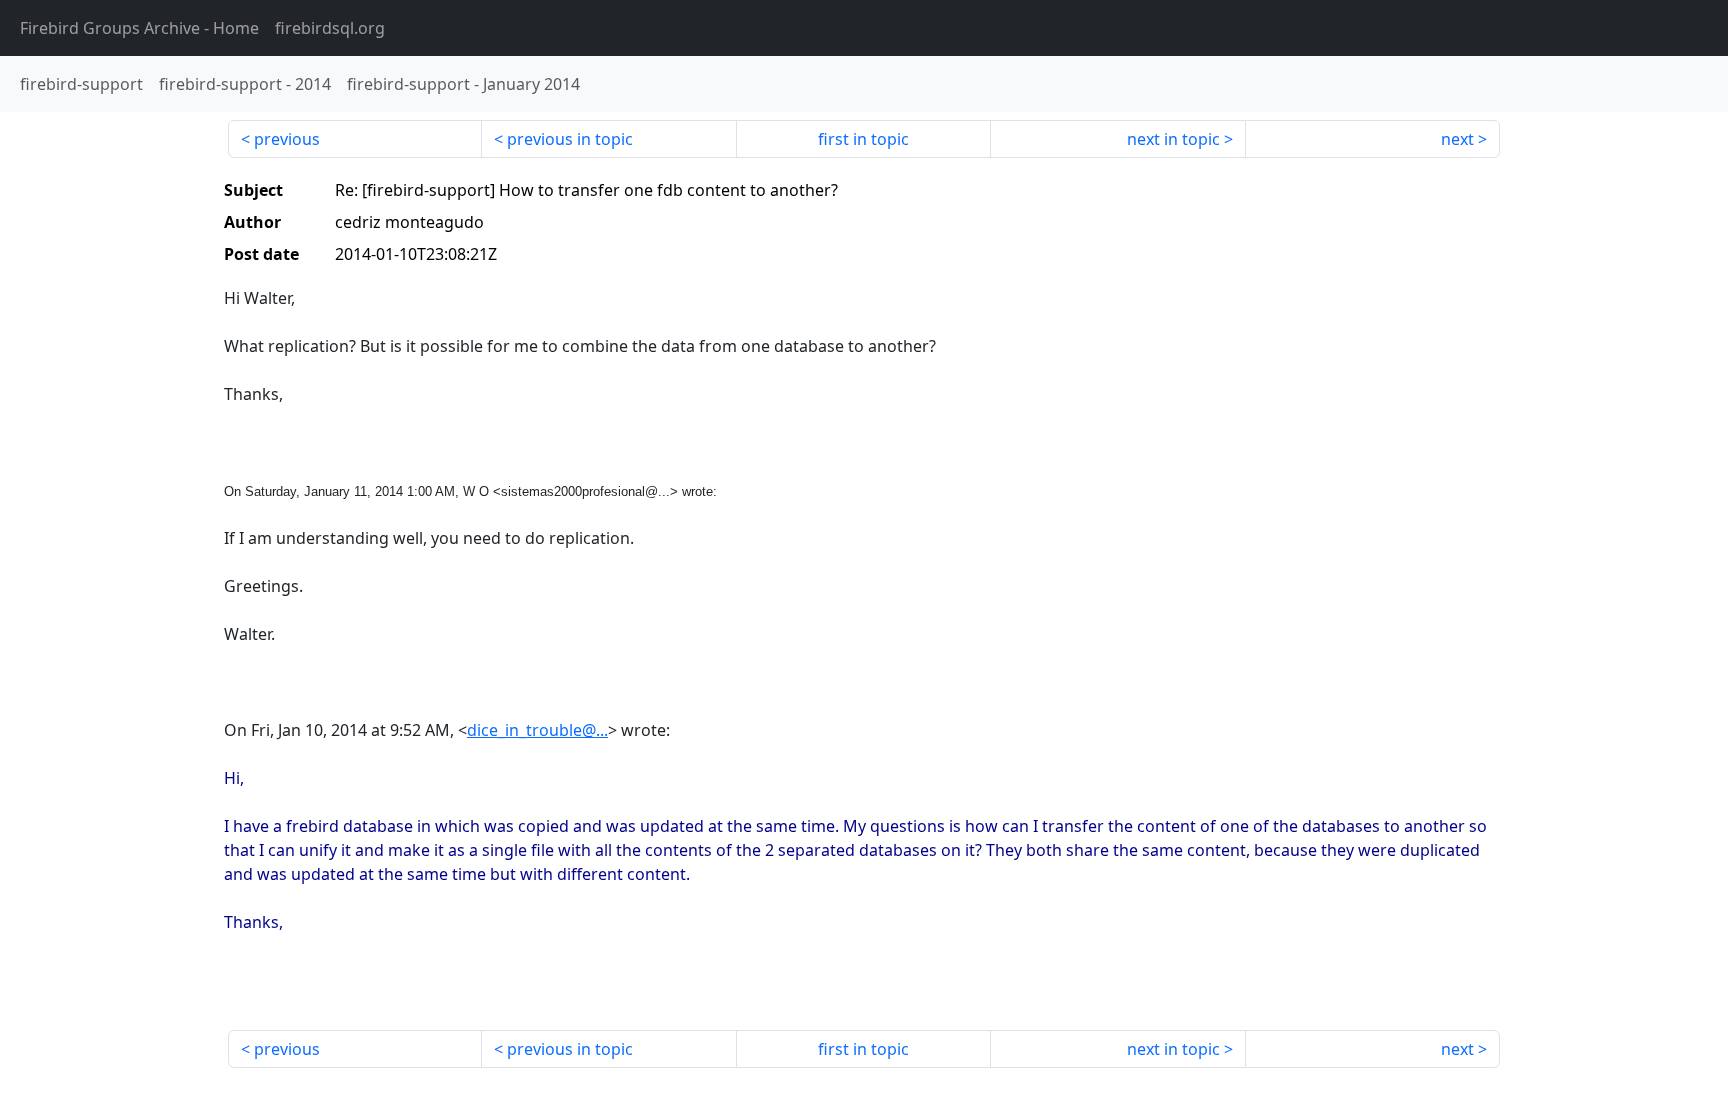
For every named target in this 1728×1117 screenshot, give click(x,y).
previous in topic (570, 139)
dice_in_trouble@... (537, 730)
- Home (139, 28)
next (1457, 139)
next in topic (1173, 139)
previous (287, 139)
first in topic (863, 139)
